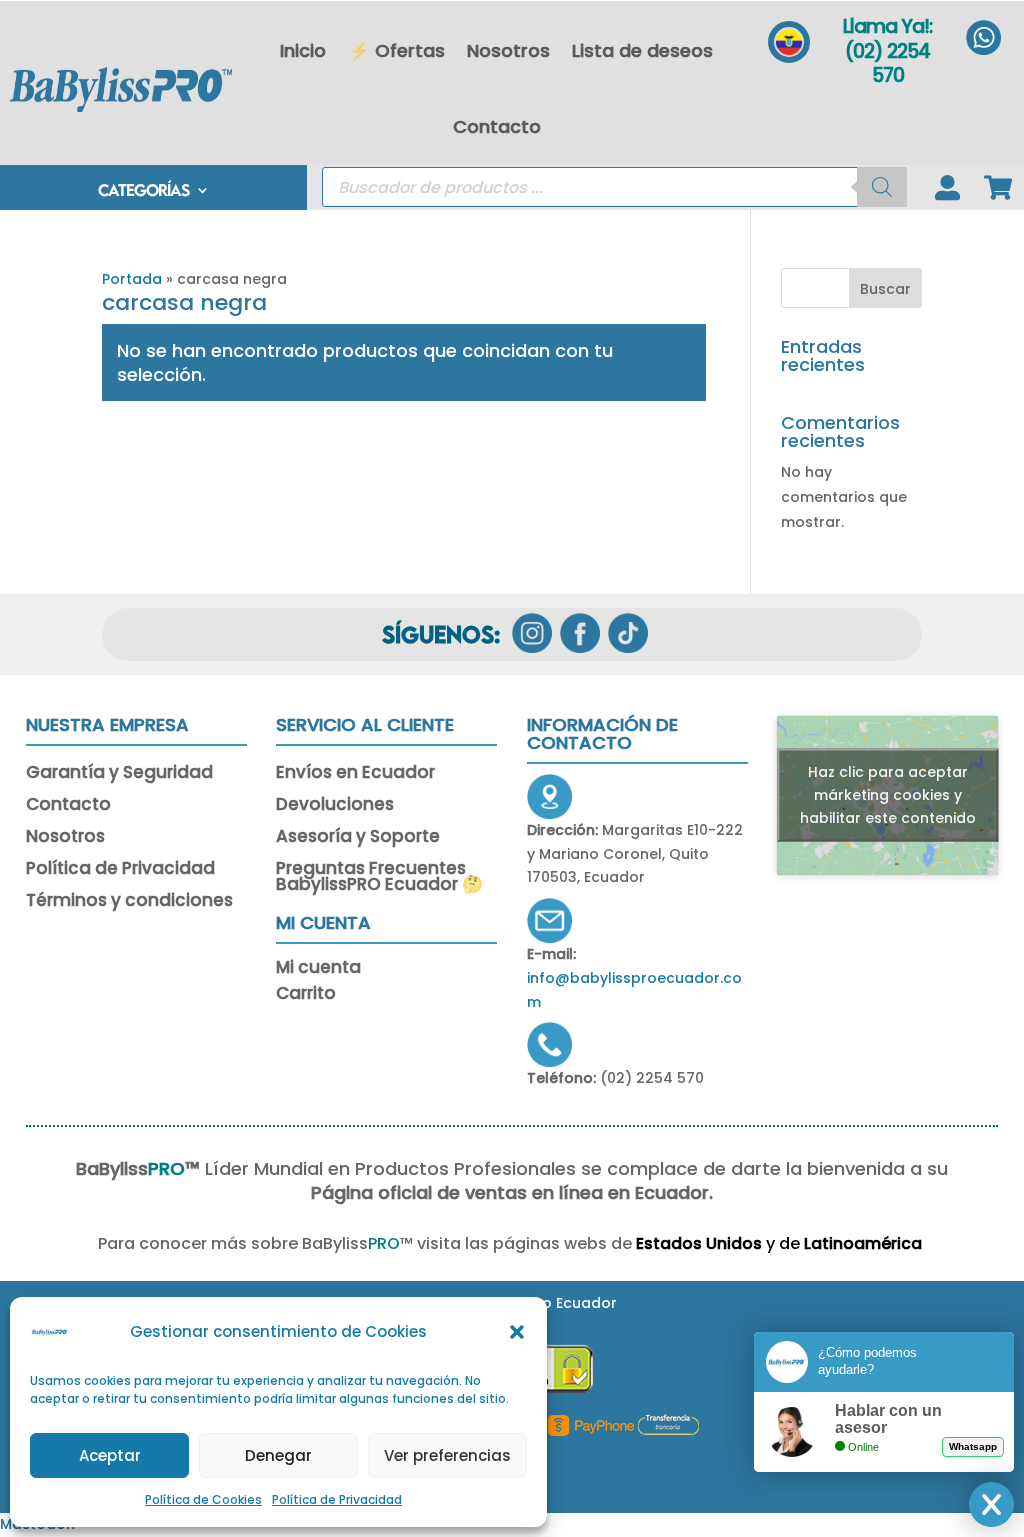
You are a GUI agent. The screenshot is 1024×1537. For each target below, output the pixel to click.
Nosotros (508, 50)
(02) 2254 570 (887, 64)
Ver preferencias (447, 1455)
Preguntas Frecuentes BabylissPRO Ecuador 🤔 (379, 878)
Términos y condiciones (129, 902)
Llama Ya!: (887, 26)
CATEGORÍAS (143, 191)
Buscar (885, 289)
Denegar (278, 1455)
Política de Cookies (203, 1499)
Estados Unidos (699, 1243)
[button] (517, 1332)
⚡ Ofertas (396, 50)
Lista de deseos (642, 50)
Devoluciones (335, 806)
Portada (132, 279)
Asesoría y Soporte (358, 838)
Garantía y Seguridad (119, 774)
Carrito (306, 996)
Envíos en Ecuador (355, 774)
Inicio (303, 50)
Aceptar (110, 1455)
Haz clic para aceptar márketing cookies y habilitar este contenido (888, 795)
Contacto (497, 126)
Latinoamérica (865, 1243)
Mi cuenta (318, 970)
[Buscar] (882, 187)
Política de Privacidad (337, 1499)
